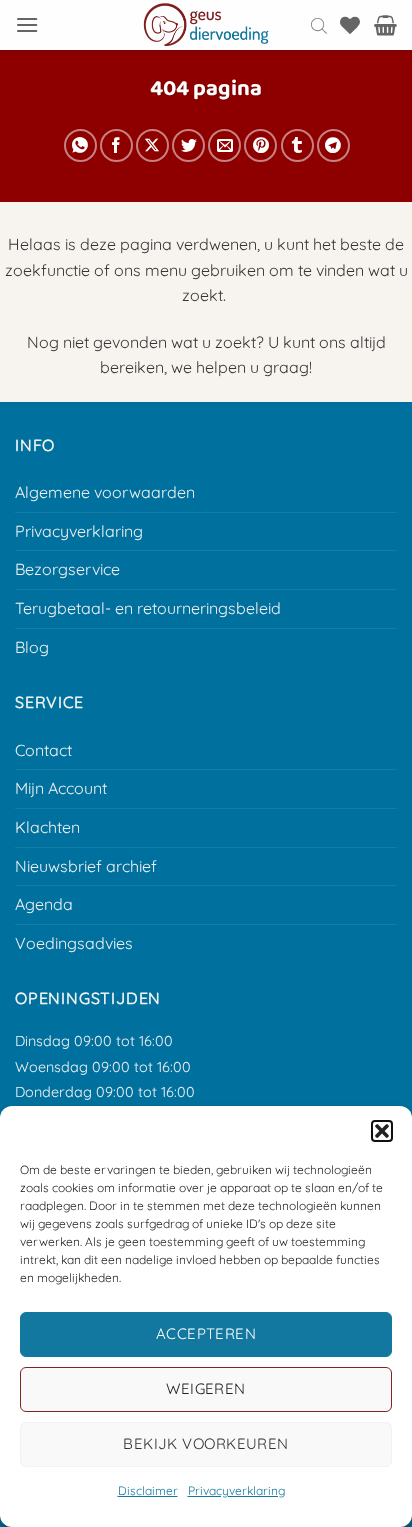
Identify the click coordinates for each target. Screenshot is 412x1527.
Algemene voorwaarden (105, 492)
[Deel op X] (152, 145)
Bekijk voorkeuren (206, 1443)
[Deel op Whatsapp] (80, 145)
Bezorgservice (67, 569)
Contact (43, 750)
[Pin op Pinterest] (260, 145)
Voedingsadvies (74, 943)
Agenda (44, 904)
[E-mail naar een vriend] (224, 145)
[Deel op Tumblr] (297, 145)
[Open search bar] (319, 25)
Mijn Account (61, 788)
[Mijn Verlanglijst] (350, 25)
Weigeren (206, 1388)
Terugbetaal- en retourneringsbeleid (148, 608)
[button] (382, 1131)
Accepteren (206, 1333)
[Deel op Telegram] (333, 145)
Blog (32, 647)
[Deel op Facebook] (116, 145)
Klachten (47, 827)
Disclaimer (148, 1490)
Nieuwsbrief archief (86, 866)
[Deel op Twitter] (188, 145)
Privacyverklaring (236, 1490)
